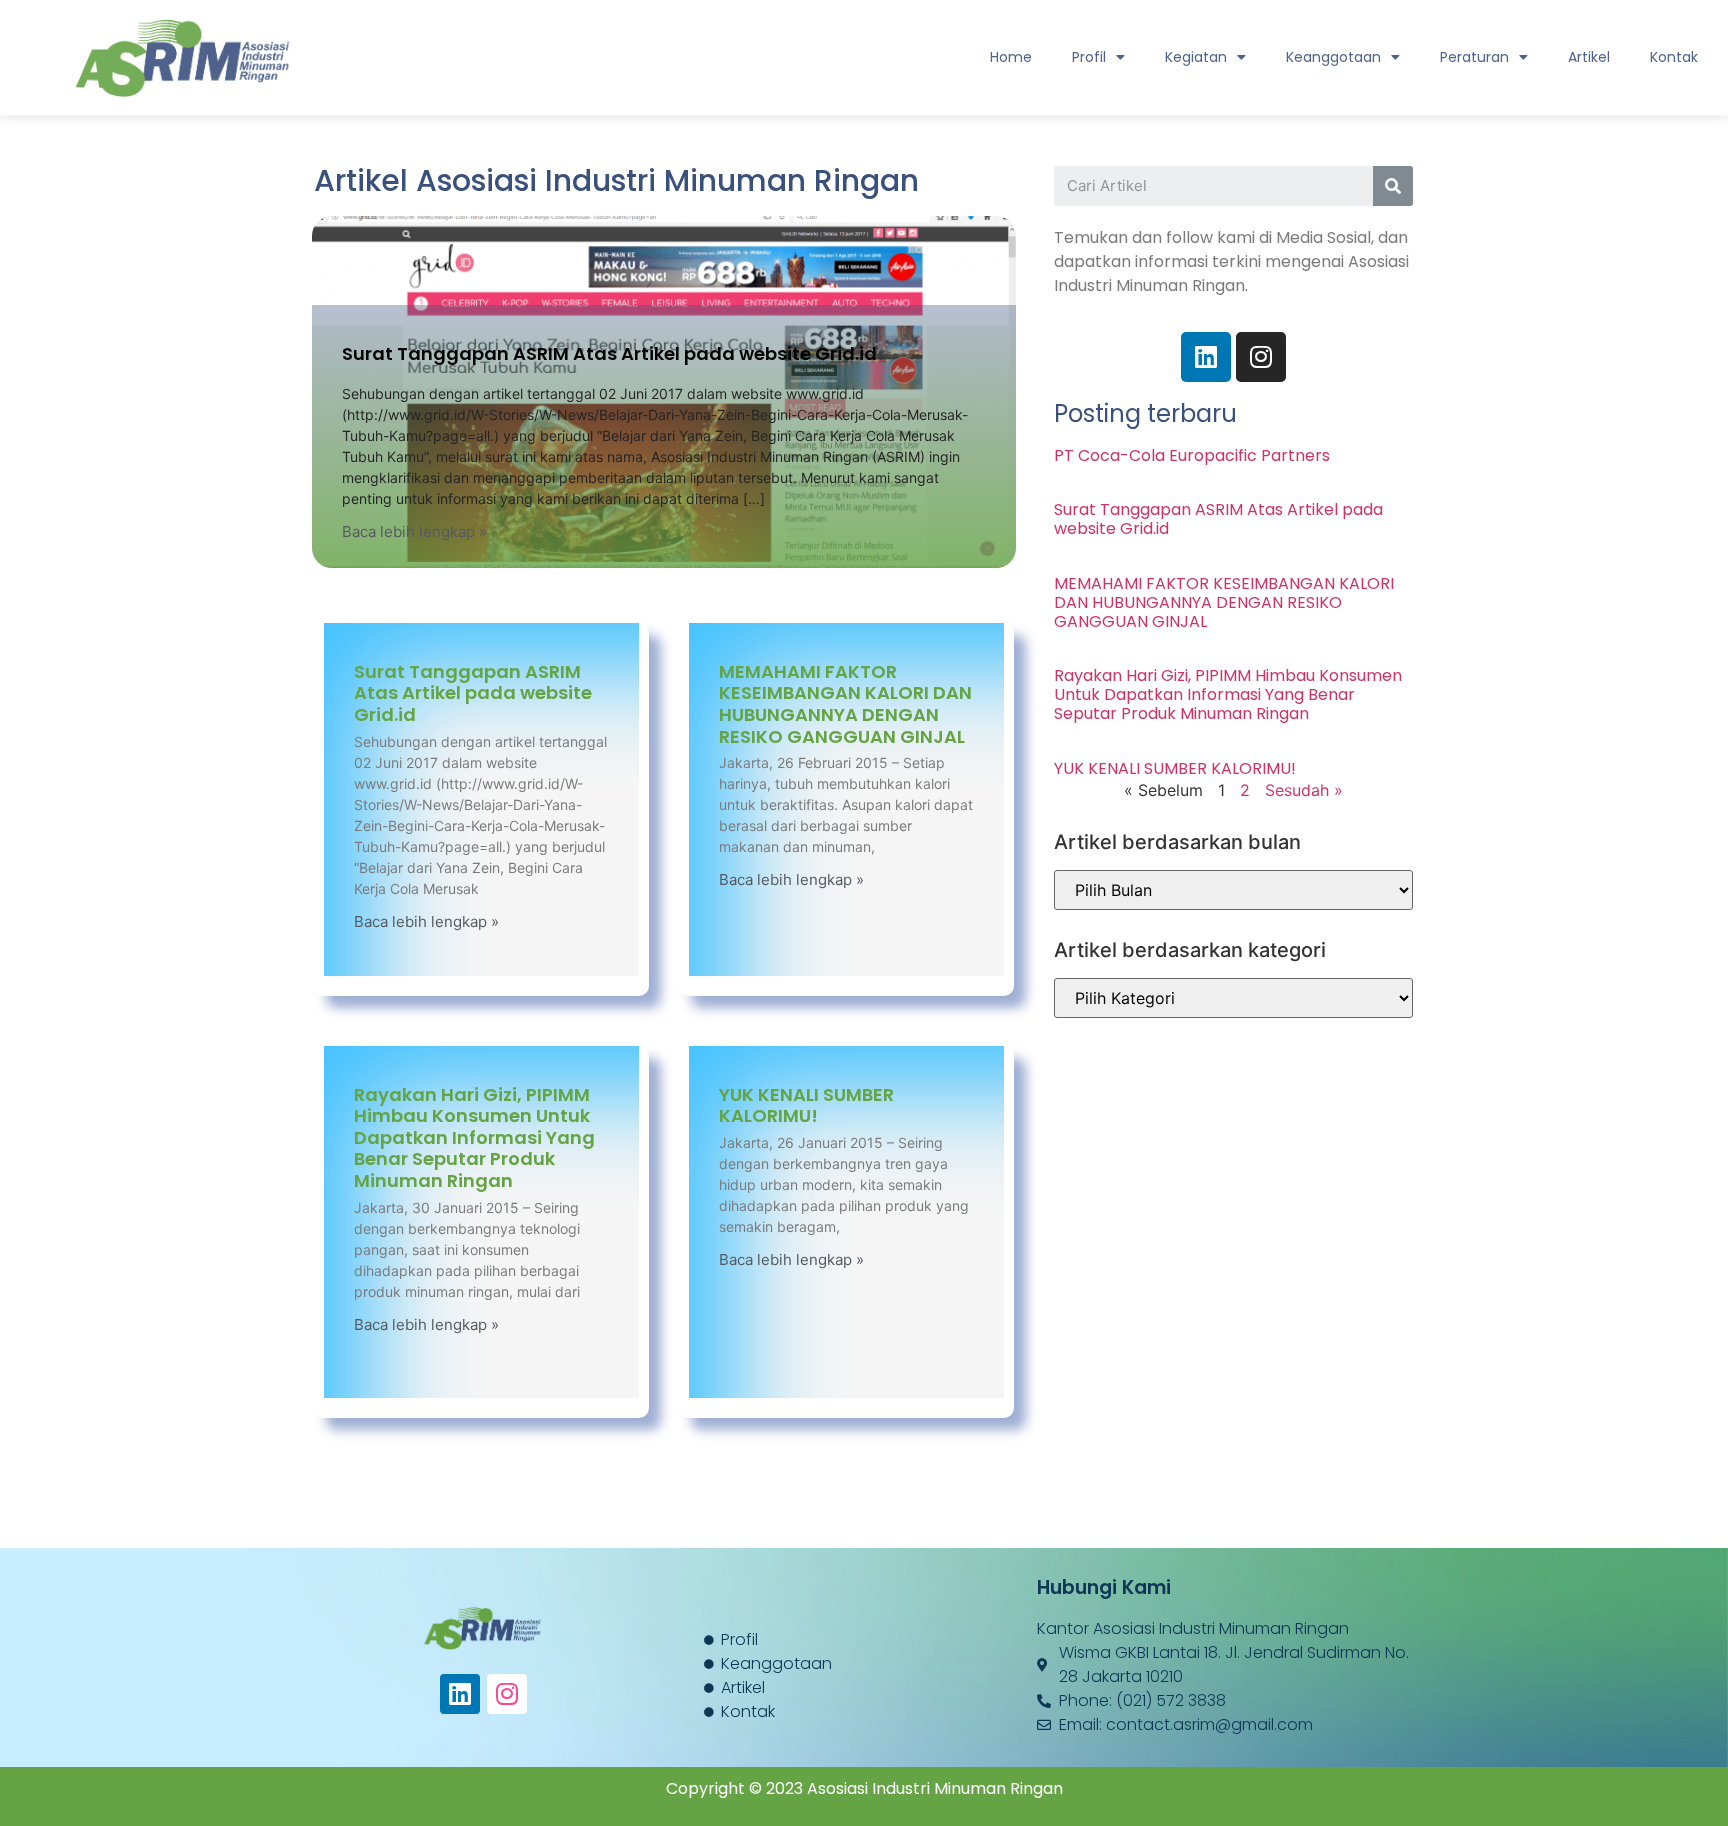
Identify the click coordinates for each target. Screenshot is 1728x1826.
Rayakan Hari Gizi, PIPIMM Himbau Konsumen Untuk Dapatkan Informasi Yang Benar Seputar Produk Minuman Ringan (474, 1137)
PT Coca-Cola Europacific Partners (1192, 455)
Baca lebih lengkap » (414, 531)
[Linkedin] (460, 1694)
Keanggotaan (1333, 57)
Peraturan (1474, 57)
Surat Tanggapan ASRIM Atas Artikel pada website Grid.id (609, 353)
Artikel (1589, 57)
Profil (1089, 57)
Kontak (1674, 57)
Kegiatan (1196, 57)
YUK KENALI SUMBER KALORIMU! (806, 1105)
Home (1011, 57)
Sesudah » (1304, 790)
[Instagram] (507, 1694)
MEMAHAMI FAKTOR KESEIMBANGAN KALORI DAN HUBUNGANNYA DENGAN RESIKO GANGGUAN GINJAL (845, 704)
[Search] (1393, 186)
